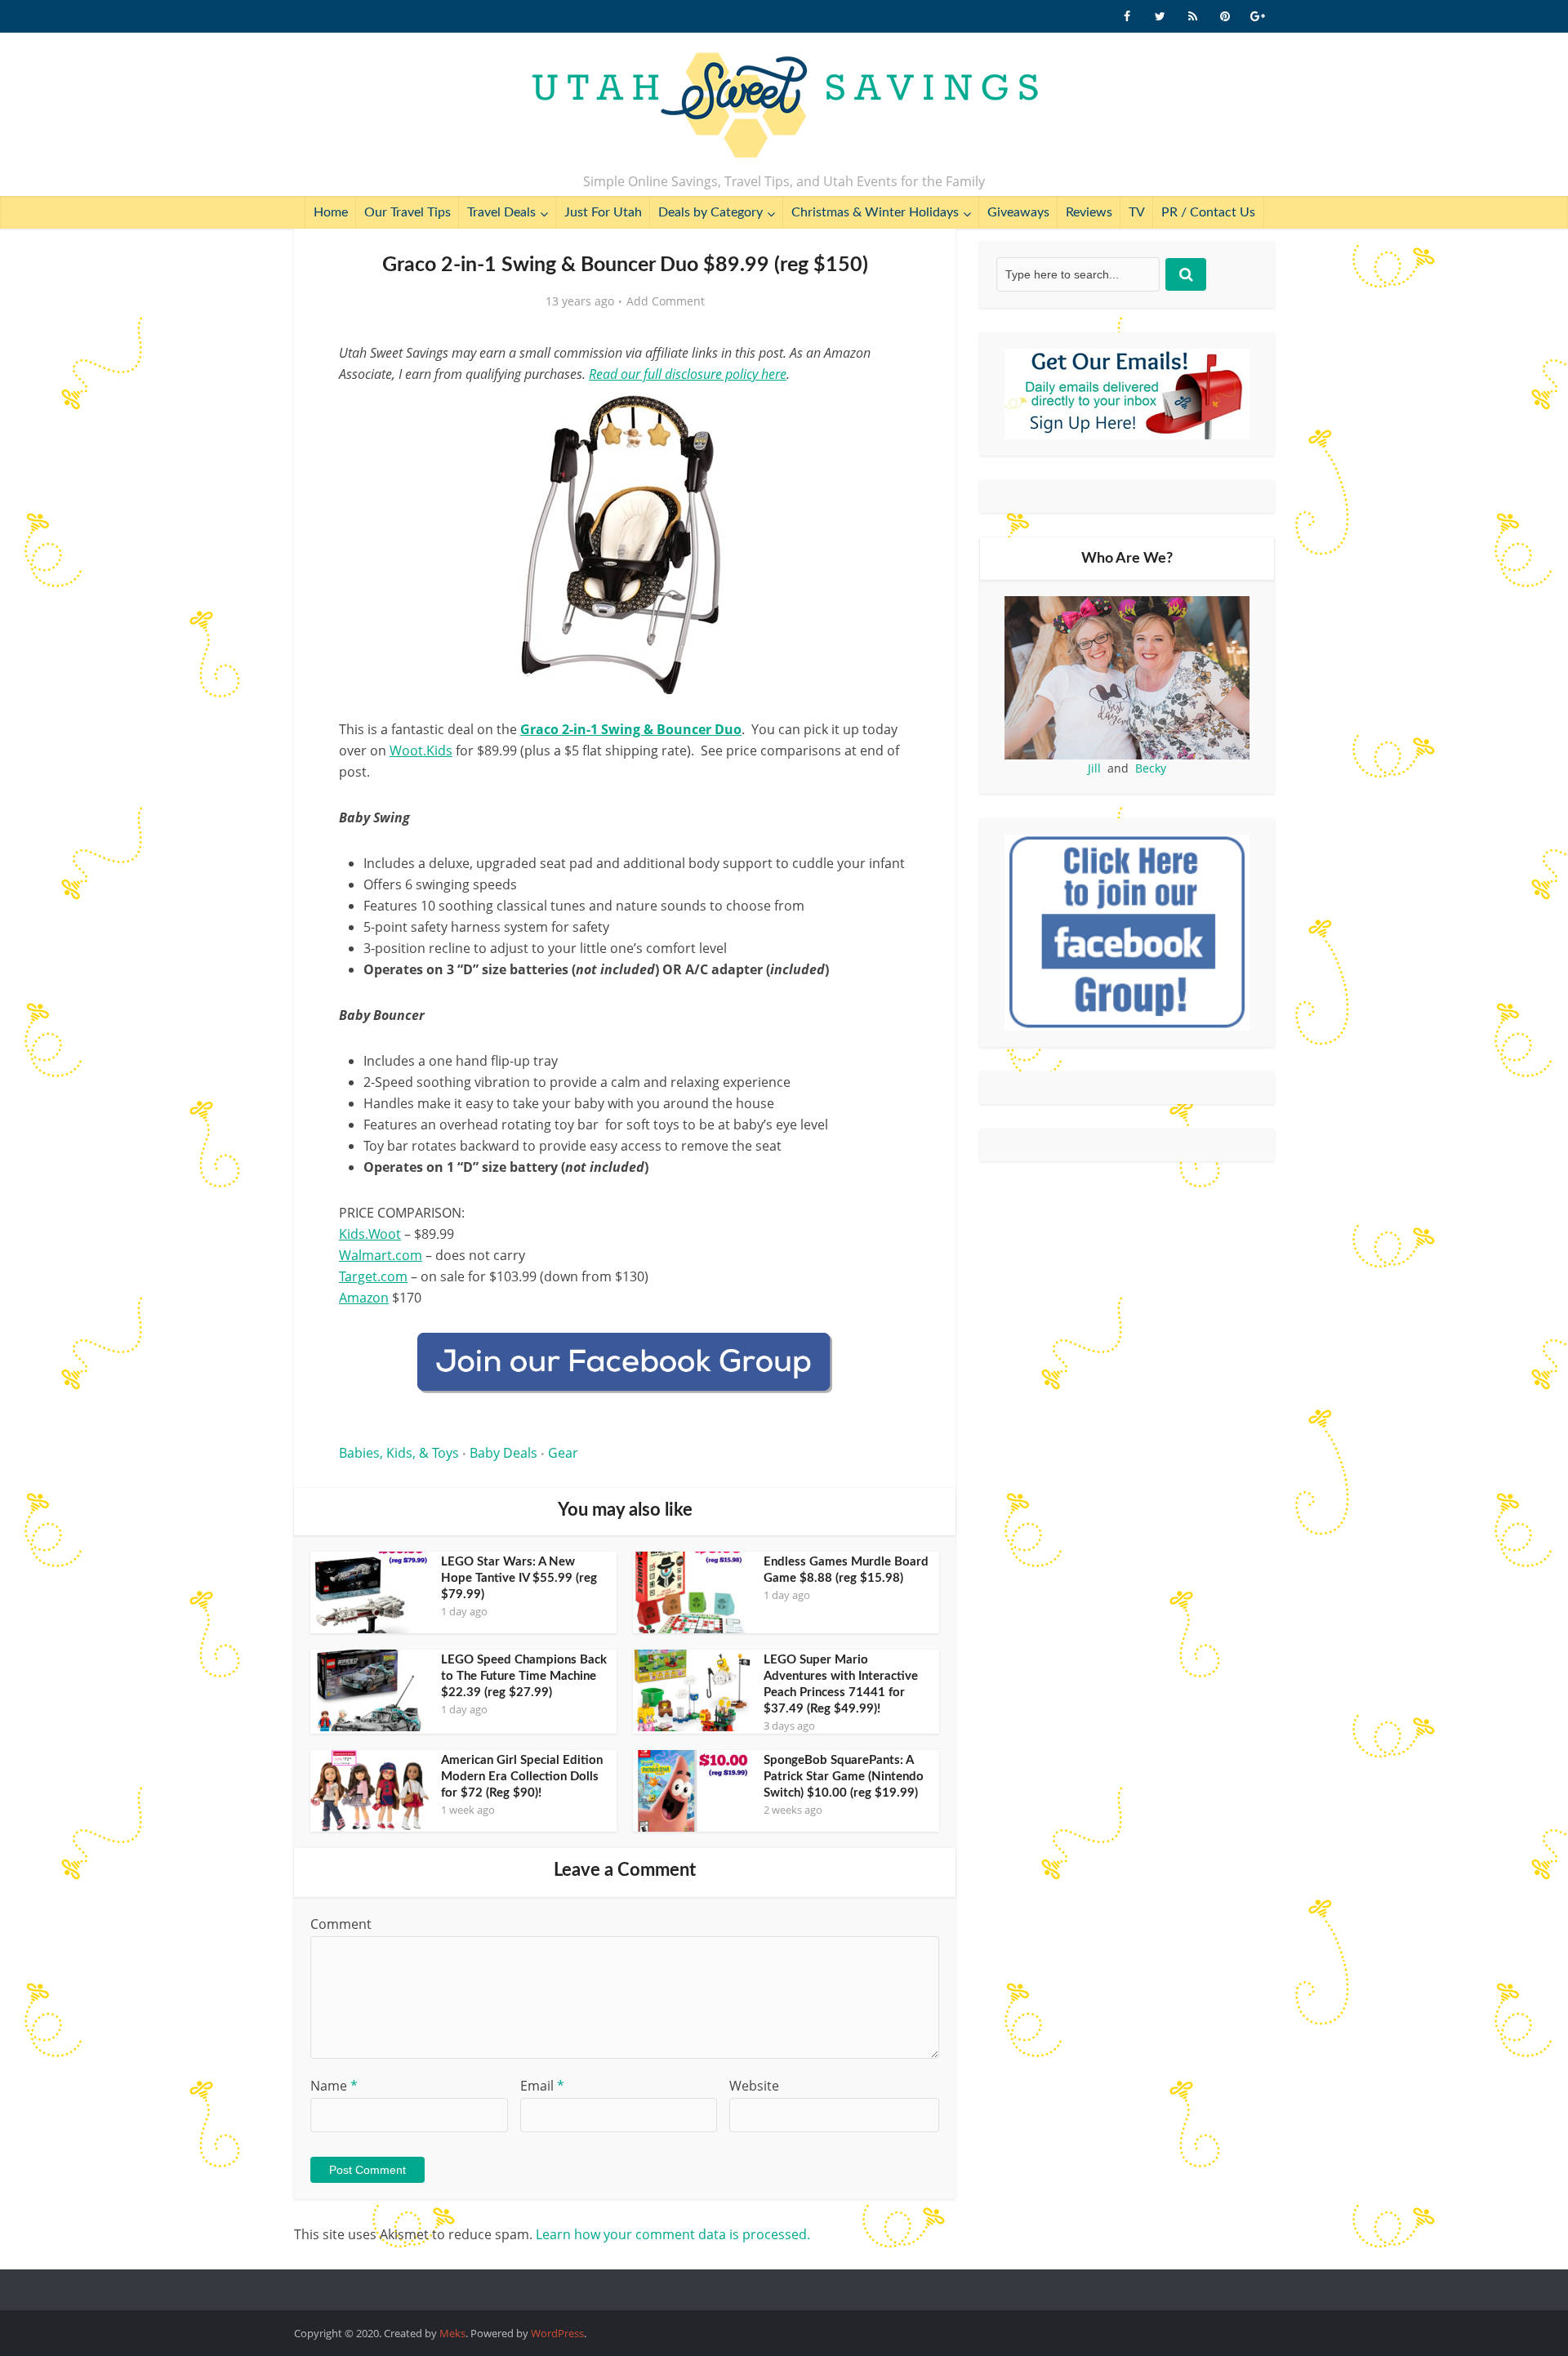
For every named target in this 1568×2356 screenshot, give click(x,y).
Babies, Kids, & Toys (399, 1453)
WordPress (557, 2333)
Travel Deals (501, 212)
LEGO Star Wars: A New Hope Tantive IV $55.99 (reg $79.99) (519, 1578)
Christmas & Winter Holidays (875, 212)
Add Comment (666, 301)
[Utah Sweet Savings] (784, 106)
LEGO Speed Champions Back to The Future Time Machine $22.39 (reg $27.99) (524, 1676)
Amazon (364, 1298)
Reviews (1089, 212)
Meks (452, 2333)
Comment (341, 1924)
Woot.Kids (421, 750)
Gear (563, 1453)
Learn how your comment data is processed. (673, 2234)
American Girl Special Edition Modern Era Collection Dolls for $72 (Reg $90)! (522, 1777)
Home (331, 212)
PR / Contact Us (1208, 212)
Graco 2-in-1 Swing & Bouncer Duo (631, 729)
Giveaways (1018, 212)
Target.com (373, 1276)
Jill (1094, 768)
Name (334, 2086)
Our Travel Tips (408, 212)
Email (542, 2086)
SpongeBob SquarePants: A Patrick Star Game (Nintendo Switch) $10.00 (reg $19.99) (844, 1777)
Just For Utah (603, 212)
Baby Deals (503, 1453)
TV (1137, 212)
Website (754, 2086)
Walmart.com (381, 1255)
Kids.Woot (370, 1234)
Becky (1151, 768)
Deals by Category (710, 212)
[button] (887, 415)
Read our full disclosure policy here (688, 374)
